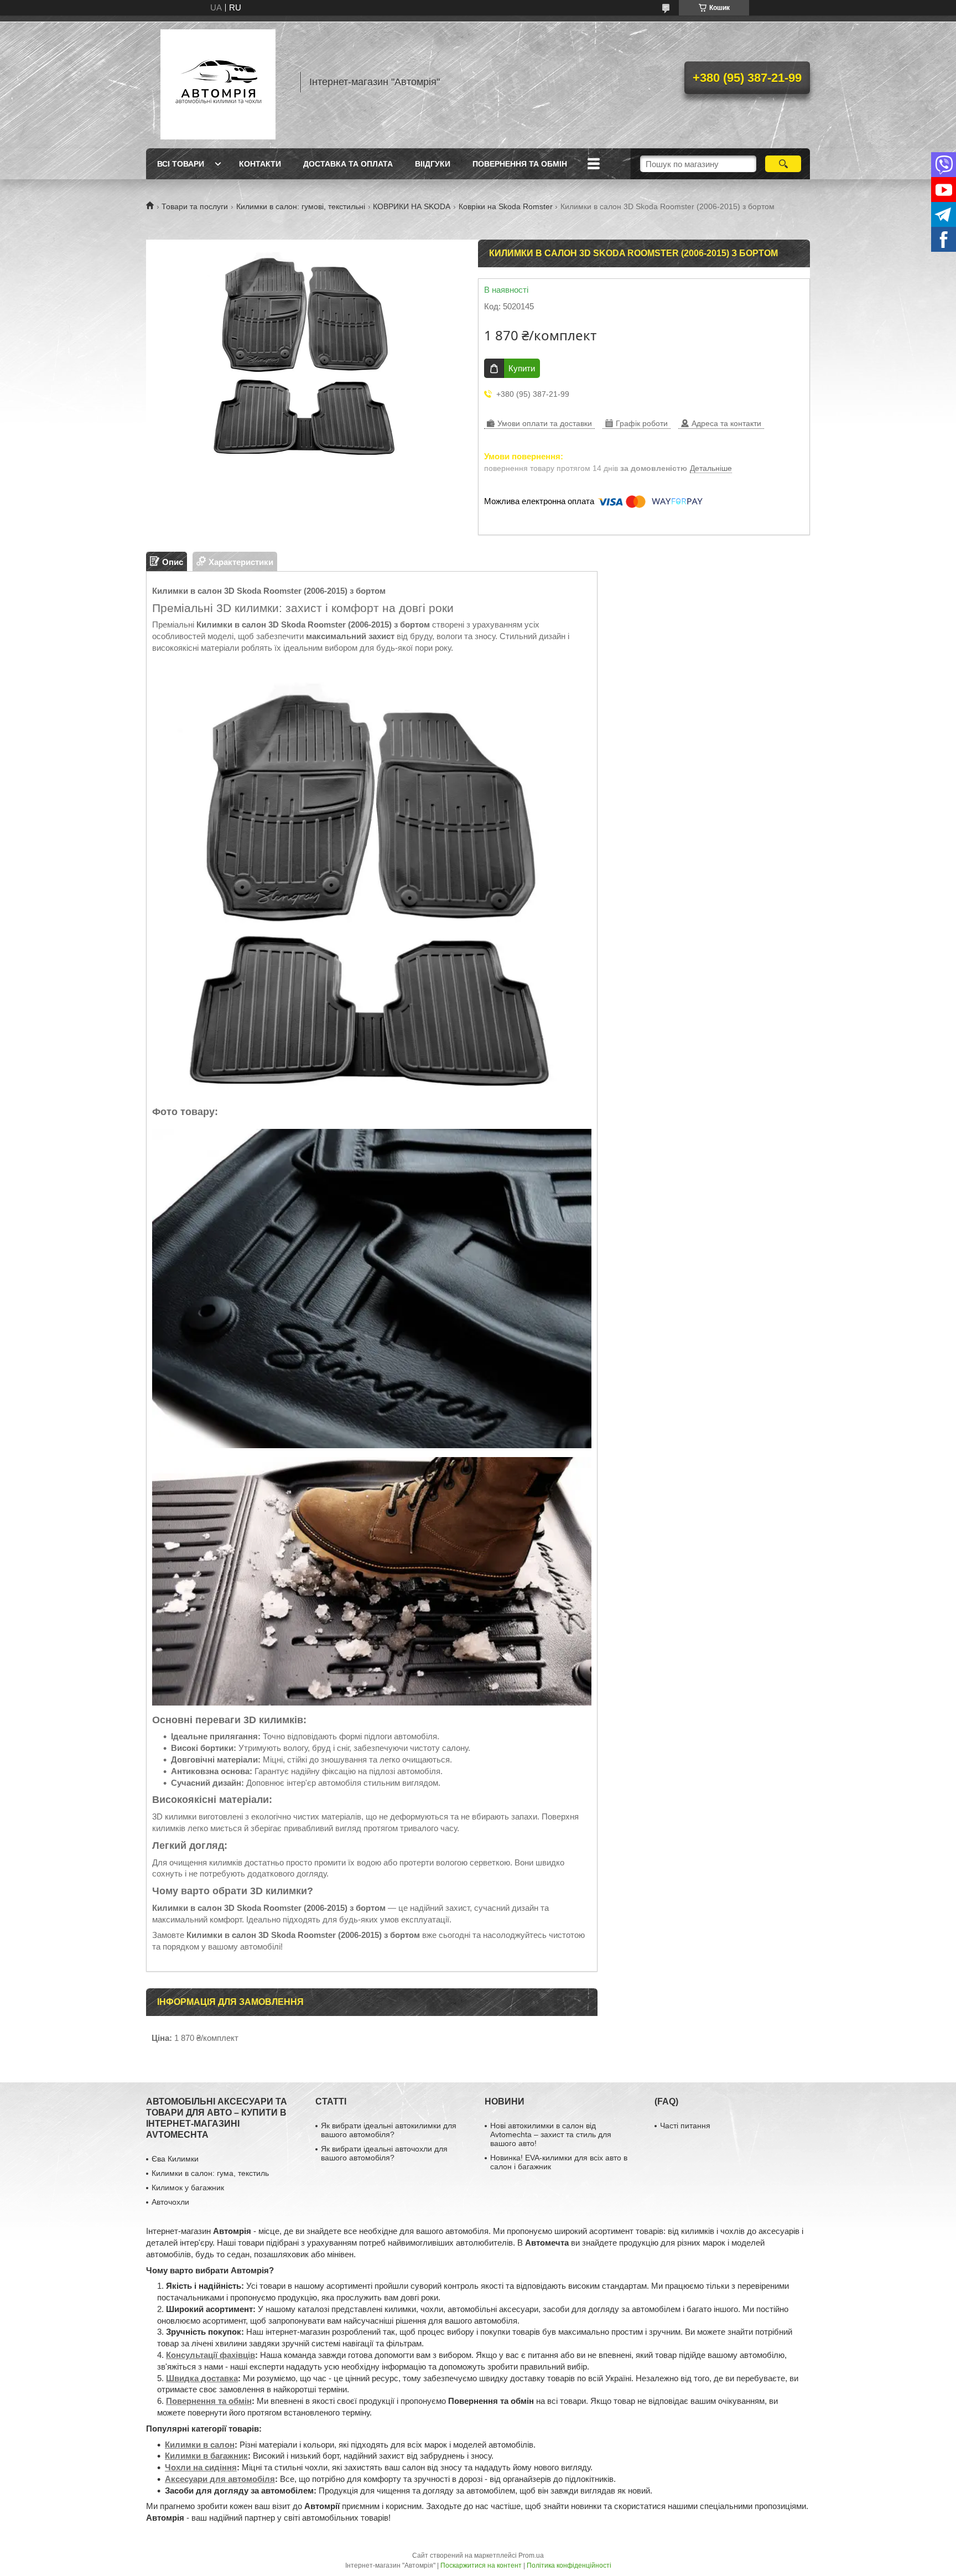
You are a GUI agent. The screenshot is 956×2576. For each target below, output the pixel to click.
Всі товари (181, 164)
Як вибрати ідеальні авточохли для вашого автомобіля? (384, 2153)
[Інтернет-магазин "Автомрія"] (218, 82)
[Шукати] (783, 164)
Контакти (260, 164)
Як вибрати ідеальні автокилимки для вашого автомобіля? (389, 2130)
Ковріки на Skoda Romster (506, 206)
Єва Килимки (175, 2159)
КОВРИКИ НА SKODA (412, 206)
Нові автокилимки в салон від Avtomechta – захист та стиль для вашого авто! (551, 2134)
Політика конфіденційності (569, 2565)
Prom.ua (531, 2556)
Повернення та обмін (520, 164)
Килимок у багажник (188, 2188)
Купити (522, 368)
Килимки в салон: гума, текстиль (210, 2173)
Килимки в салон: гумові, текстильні (301, 206)
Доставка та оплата (348, 164)
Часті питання (685, 2126)
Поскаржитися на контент (481, 2565)
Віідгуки (433, 164)
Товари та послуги (195, 206)
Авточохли (170, 2202)
